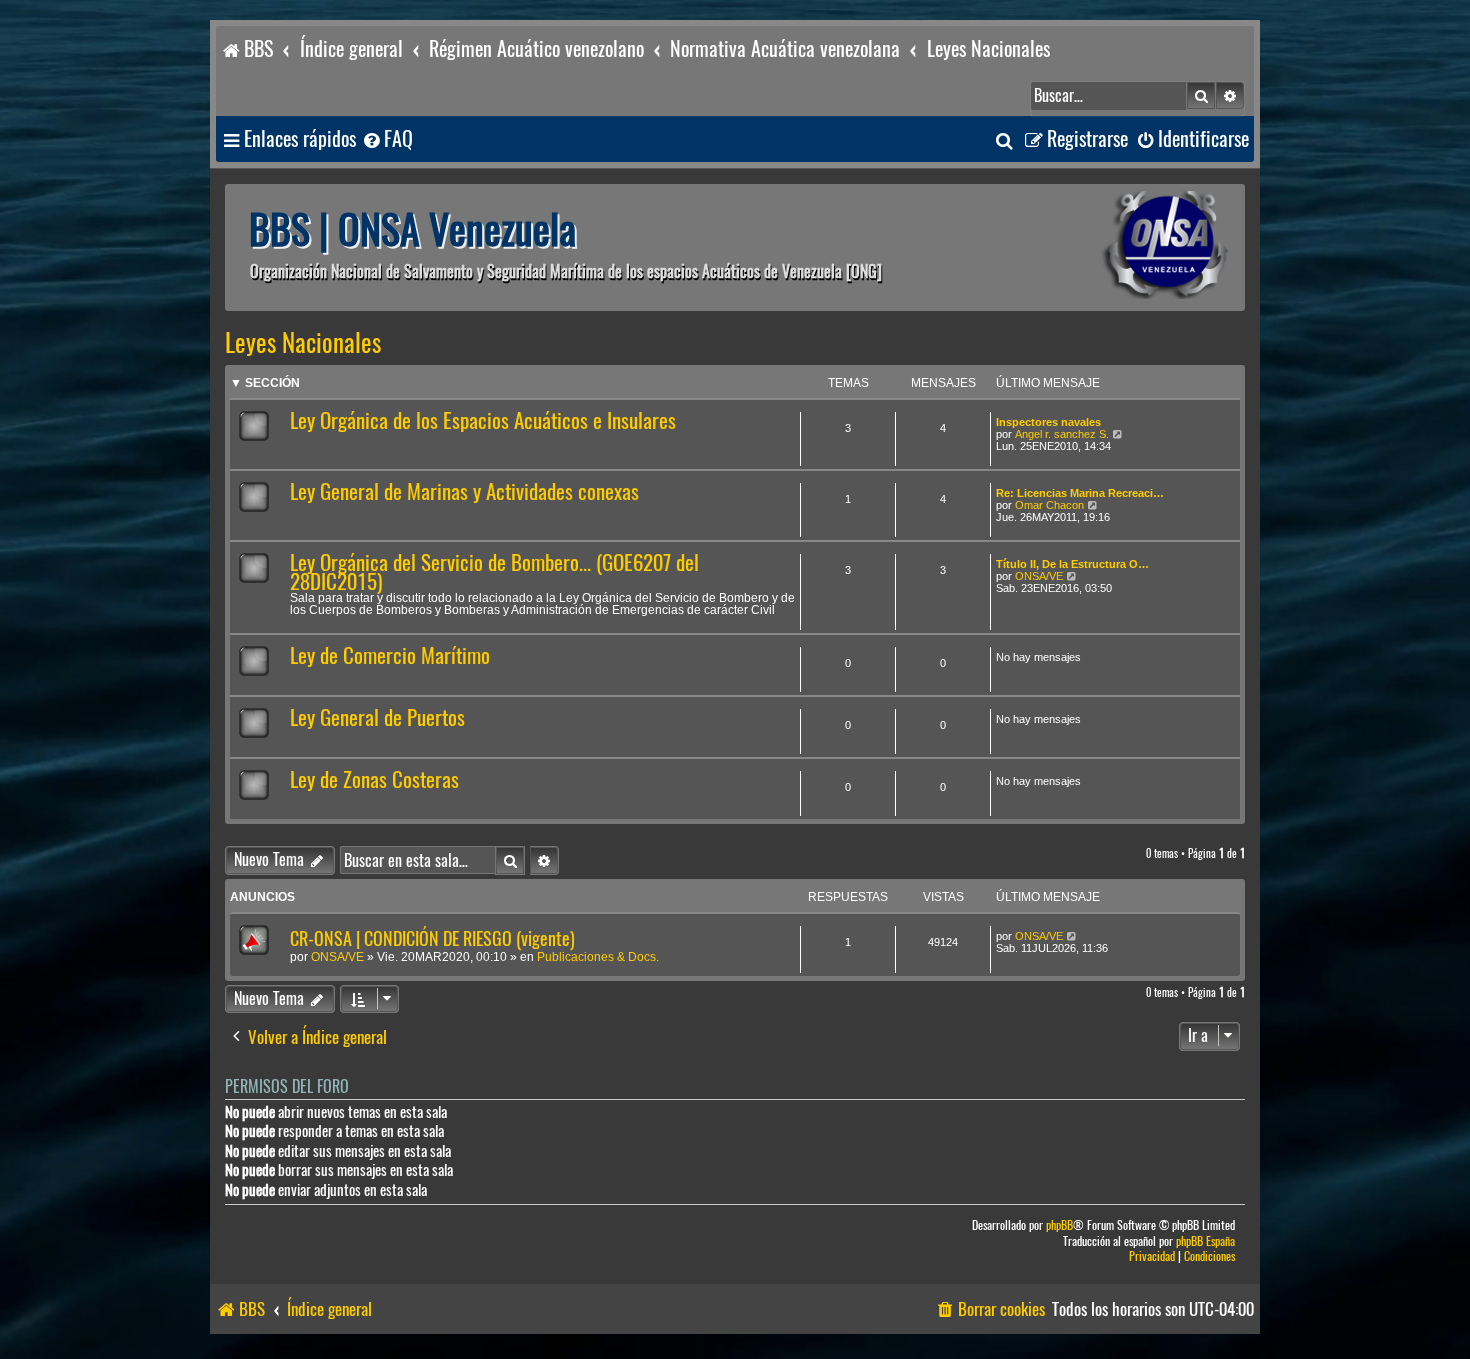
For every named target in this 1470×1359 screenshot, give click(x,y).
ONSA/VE (1039, 576)
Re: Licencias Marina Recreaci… (1080, 493)
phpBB (1059, 1225)
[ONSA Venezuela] (1120, 247)
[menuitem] (387, 139)
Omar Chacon (1049, 505)
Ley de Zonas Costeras (374, 779)
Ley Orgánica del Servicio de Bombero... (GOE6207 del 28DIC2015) (494, 572)
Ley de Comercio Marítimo (390, 655)
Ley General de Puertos (377, 717)
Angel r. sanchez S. (1062, 434)
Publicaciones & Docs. (598, 957)
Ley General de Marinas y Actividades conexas (464, 491)
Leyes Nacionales (303, 343)
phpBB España (1205, 1241)
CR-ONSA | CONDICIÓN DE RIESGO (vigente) (432, 938)
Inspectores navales (1048, 422)
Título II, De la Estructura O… (1072, 564)
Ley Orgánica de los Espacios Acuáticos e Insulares (483, 420)
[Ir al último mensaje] (1072, 936)
